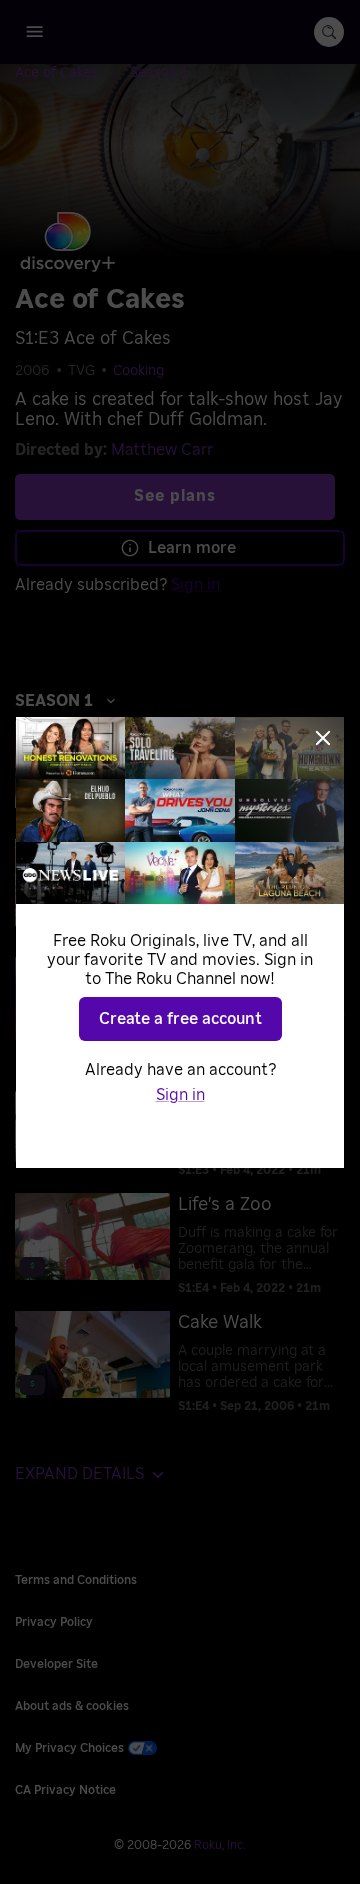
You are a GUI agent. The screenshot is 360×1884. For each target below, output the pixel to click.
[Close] (323, 738)
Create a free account (180, 1019)
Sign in (180, 1095)
